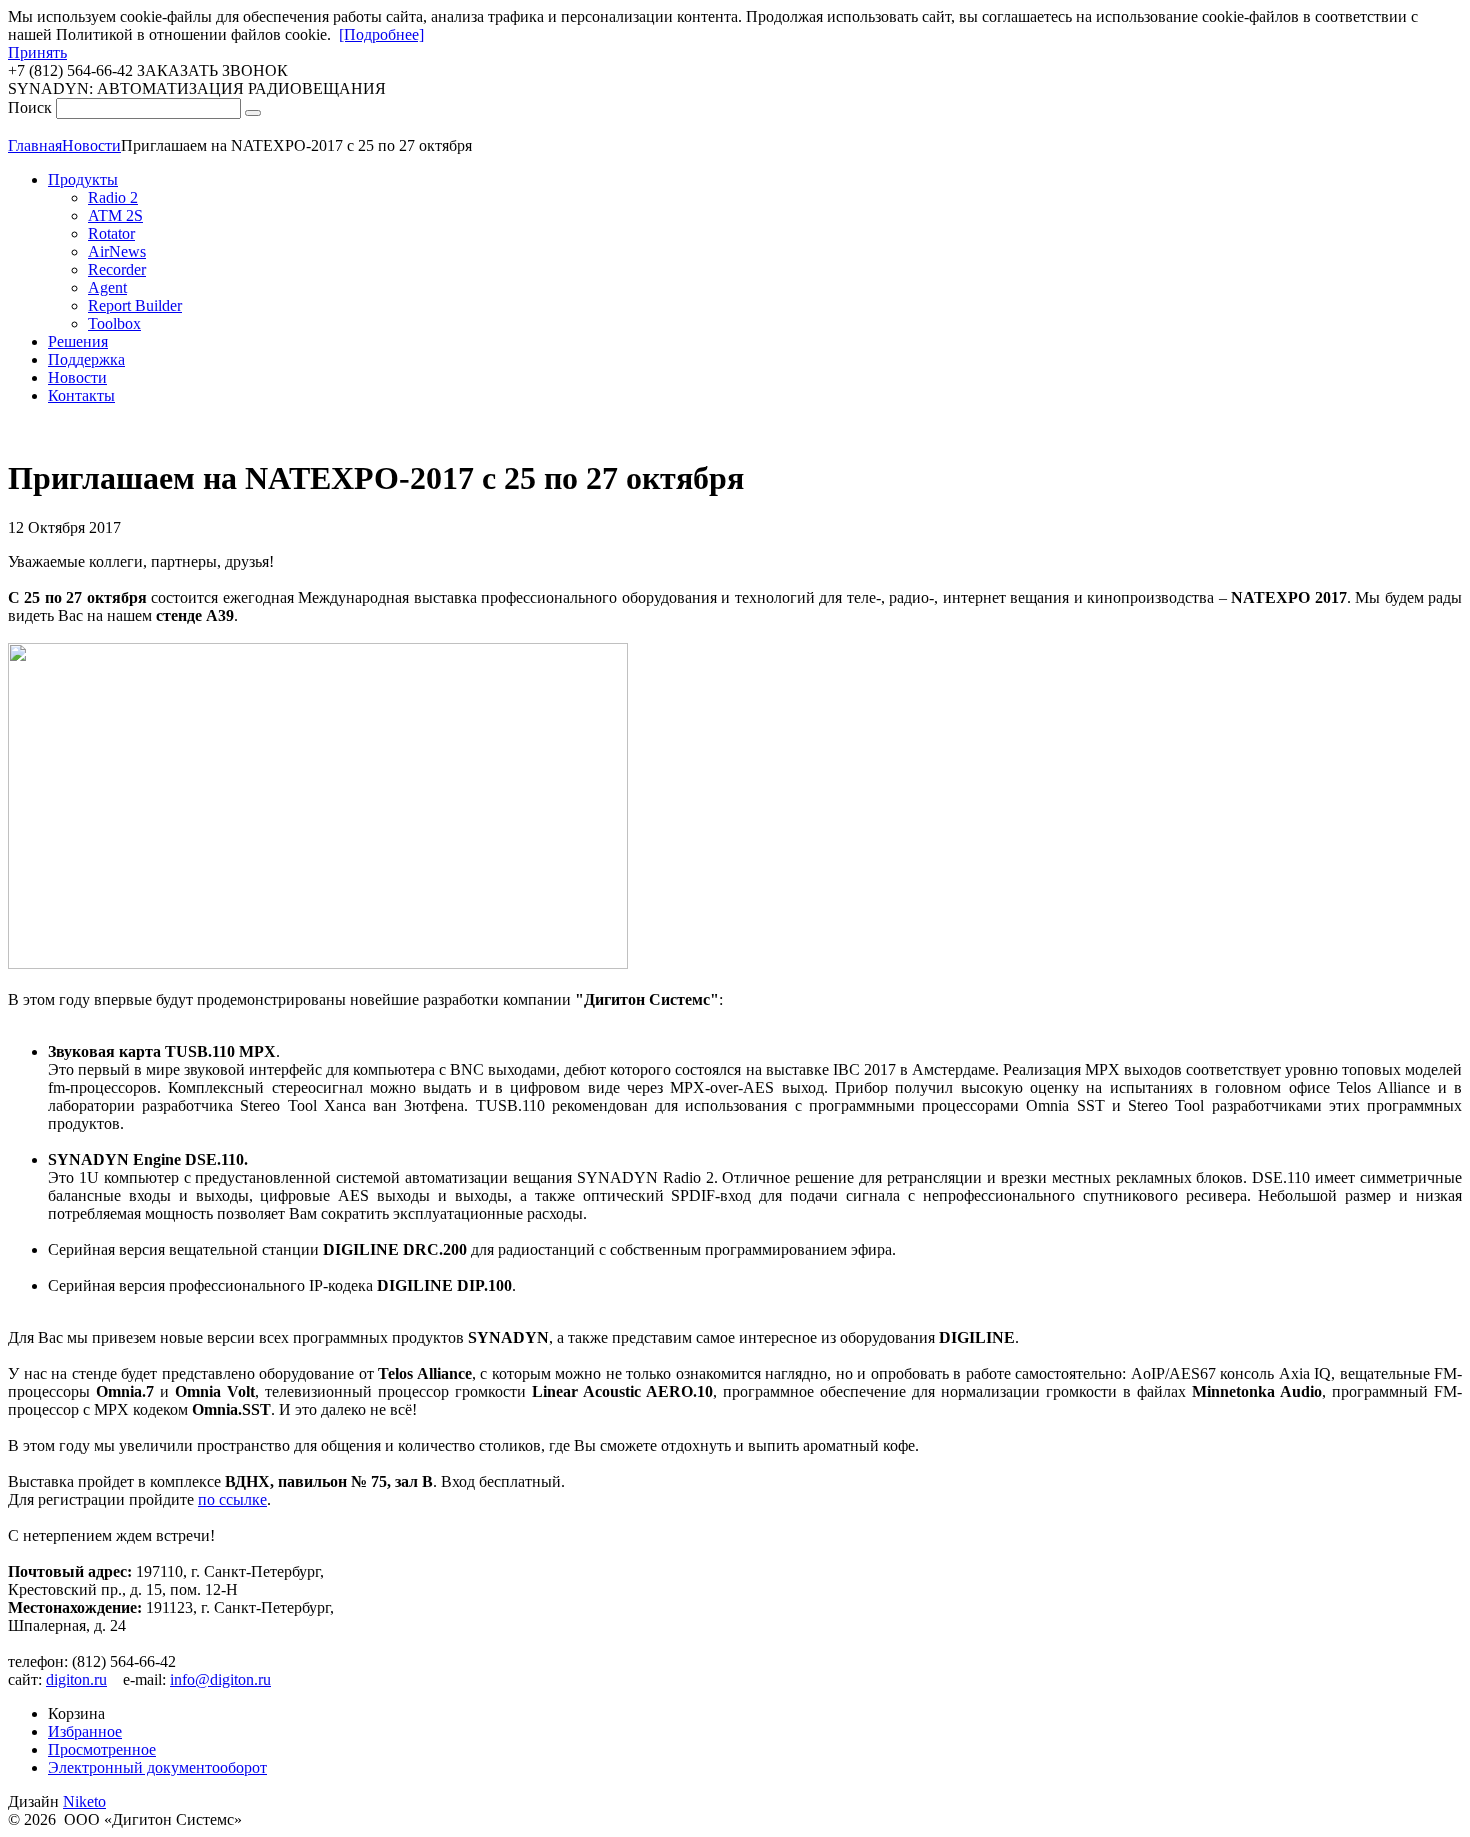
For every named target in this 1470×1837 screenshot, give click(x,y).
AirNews (117, 251)
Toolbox (114, 323)
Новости (77, 377)
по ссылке (232, 1499)
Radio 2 (113, 197)
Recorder (117, 269)
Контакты (81, 395)
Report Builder (135, 305)
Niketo (84, 1801)
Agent (107, 287)
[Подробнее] (381, 34)
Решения (78, 341)
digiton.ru (76, 1679)
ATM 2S (115, 215)
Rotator (111, 233)
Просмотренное (102, 1749)
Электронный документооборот (157, 1767)
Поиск (30, 107)
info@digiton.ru (220, 1679)
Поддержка (86, 359)
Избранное (85, 1731)
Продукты (83, 179)
